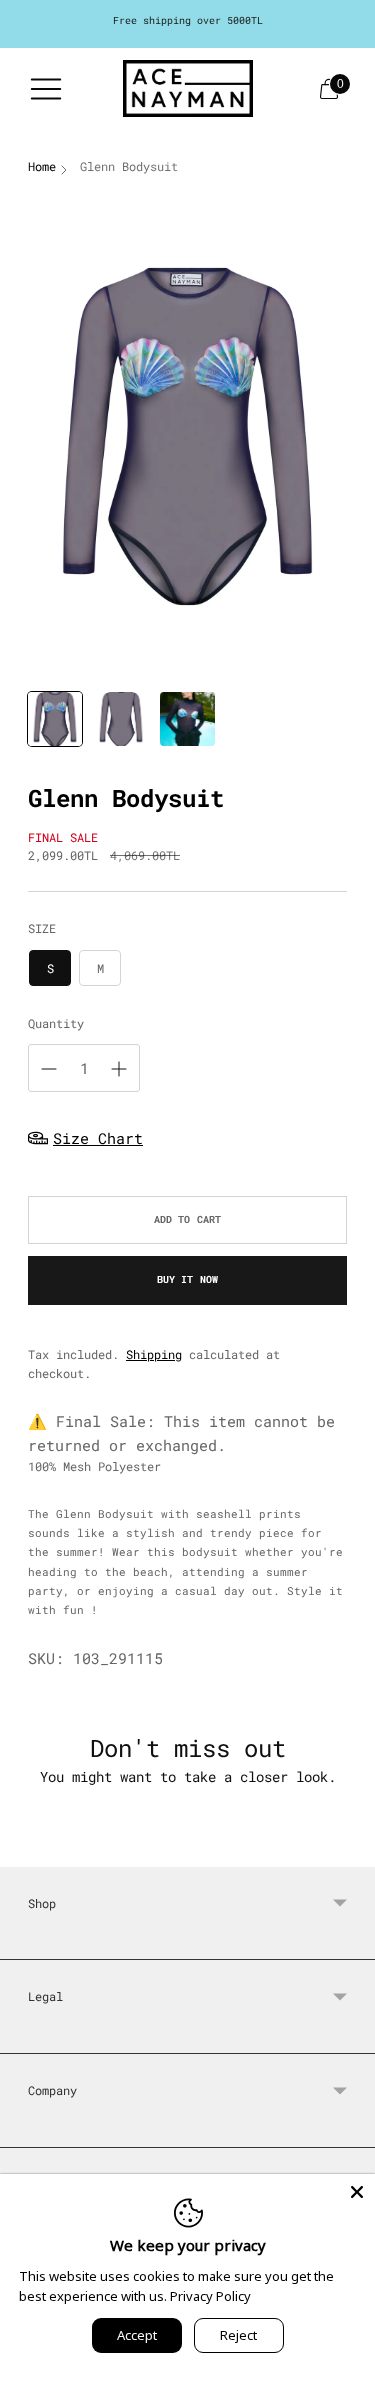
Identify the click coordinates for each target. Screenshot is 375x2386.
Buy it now (187, 1279)
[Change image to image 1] (55, 719)
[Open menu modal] (46, 89)
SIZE (42, 928)
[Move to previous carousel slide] (28, 1851)
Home (42, 166)
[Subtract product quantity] (49, 1069)
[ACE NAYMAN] (188, 88)
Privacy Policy (210, 2296)
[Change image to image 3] (187, 719)
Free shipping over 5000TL (188, 20)
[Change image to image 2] (121, 719)
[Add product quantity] (119, 1069)
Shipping (154, 1354)
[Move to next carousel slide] (347, 1851)
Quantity (56, 1023)
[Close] (357, 2192)
